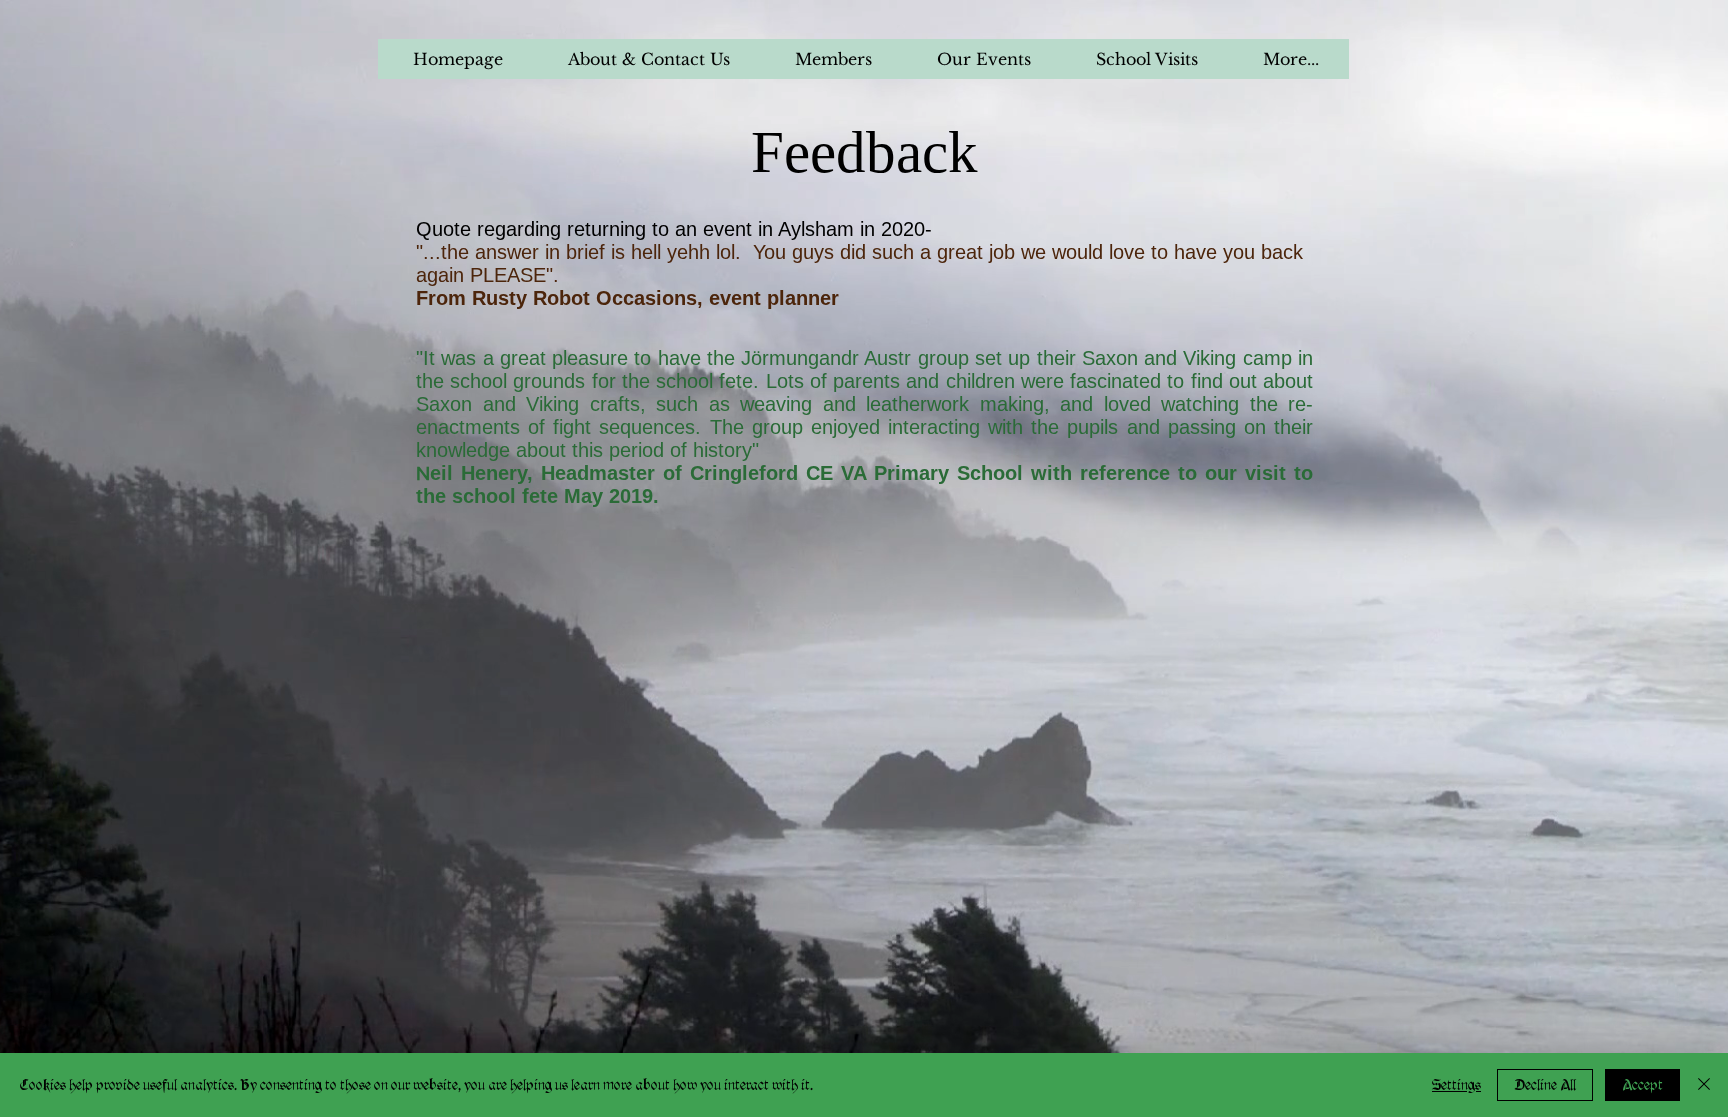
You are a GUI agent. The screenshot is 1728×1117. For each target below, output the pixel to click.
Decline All (1545, 1085)
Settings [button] (1456, 1085)
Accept (1642, 1085)
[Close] (1704, 1085)
